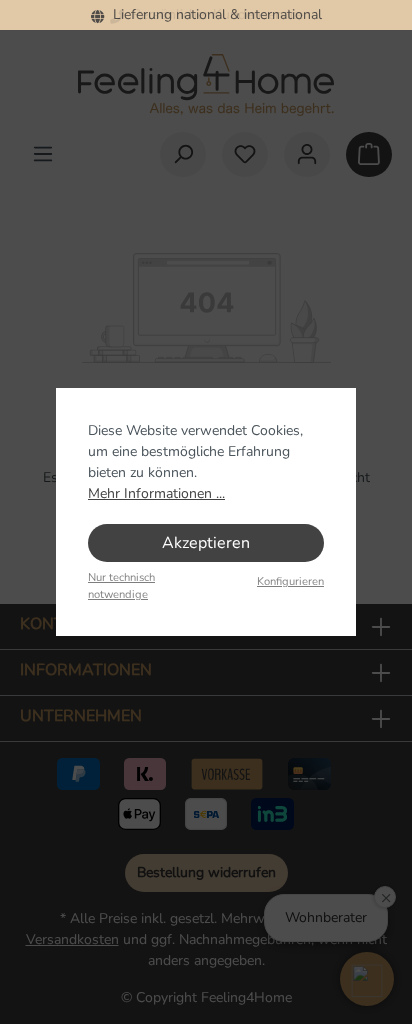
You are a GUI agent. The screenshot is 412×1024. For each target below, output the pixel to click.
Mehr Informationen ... (156, 493)
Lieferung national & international (213, 14)
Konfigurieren (290, 581)
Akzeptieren (206, 543)
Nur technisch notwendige (121, 586)
